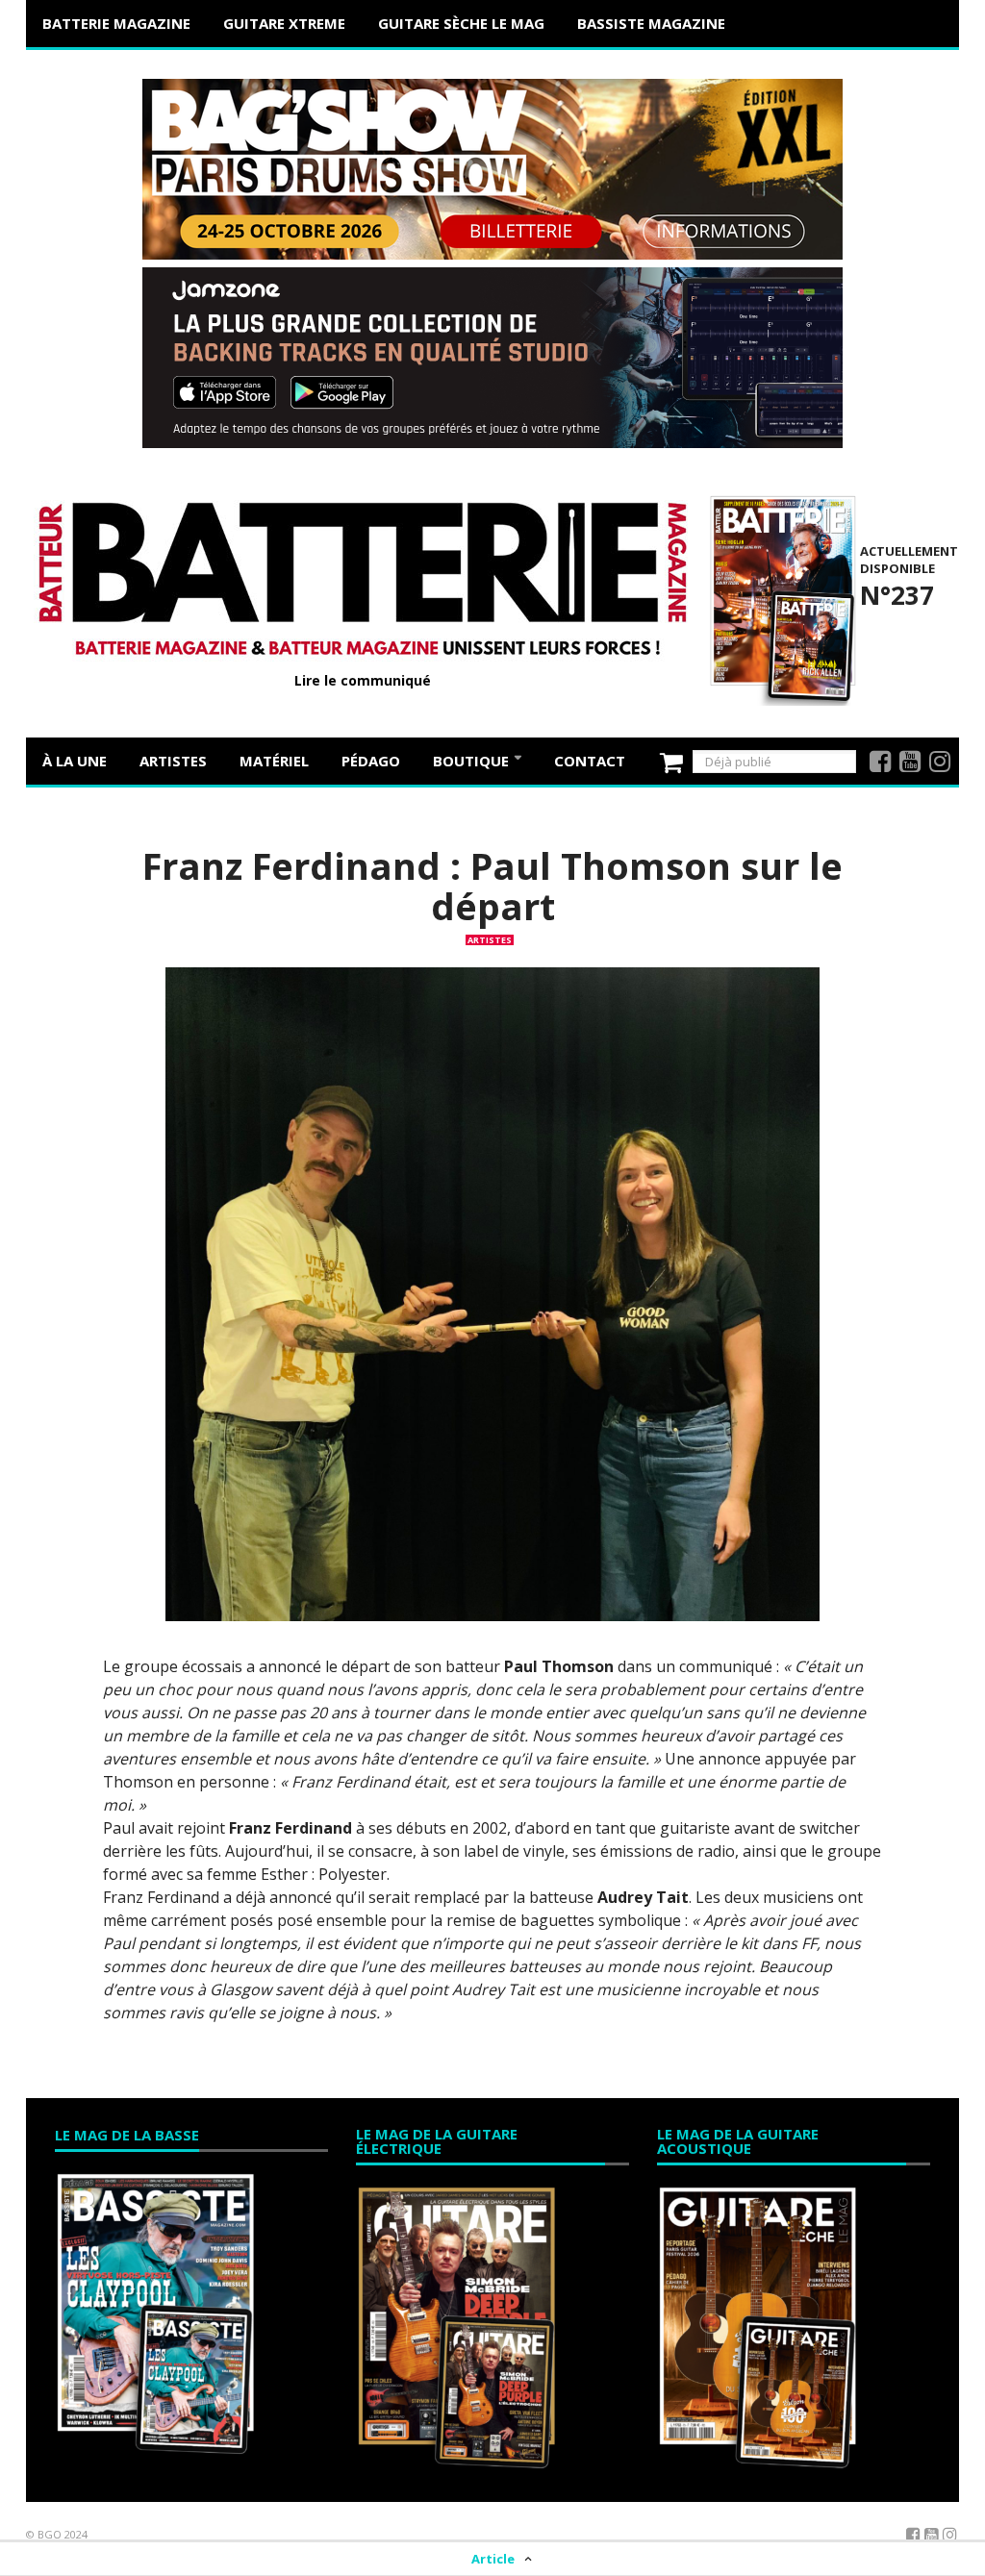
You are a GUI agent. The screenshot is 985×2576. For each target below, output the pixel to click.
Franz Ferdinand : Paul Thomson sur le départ (492, 886)
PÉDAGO (371, 761)
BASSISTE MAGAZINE (651, 23)
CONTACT (590, 761)
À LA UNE (75, 761)
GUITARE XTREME (284, 23)
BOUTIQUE (473, 761)
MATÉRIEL (274, 761)
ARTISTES (173, 761)
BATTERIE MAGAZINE (116, 23)
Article (493, 2559)
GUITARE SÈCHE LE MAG (461, 23)
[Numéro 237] (780, 598)
